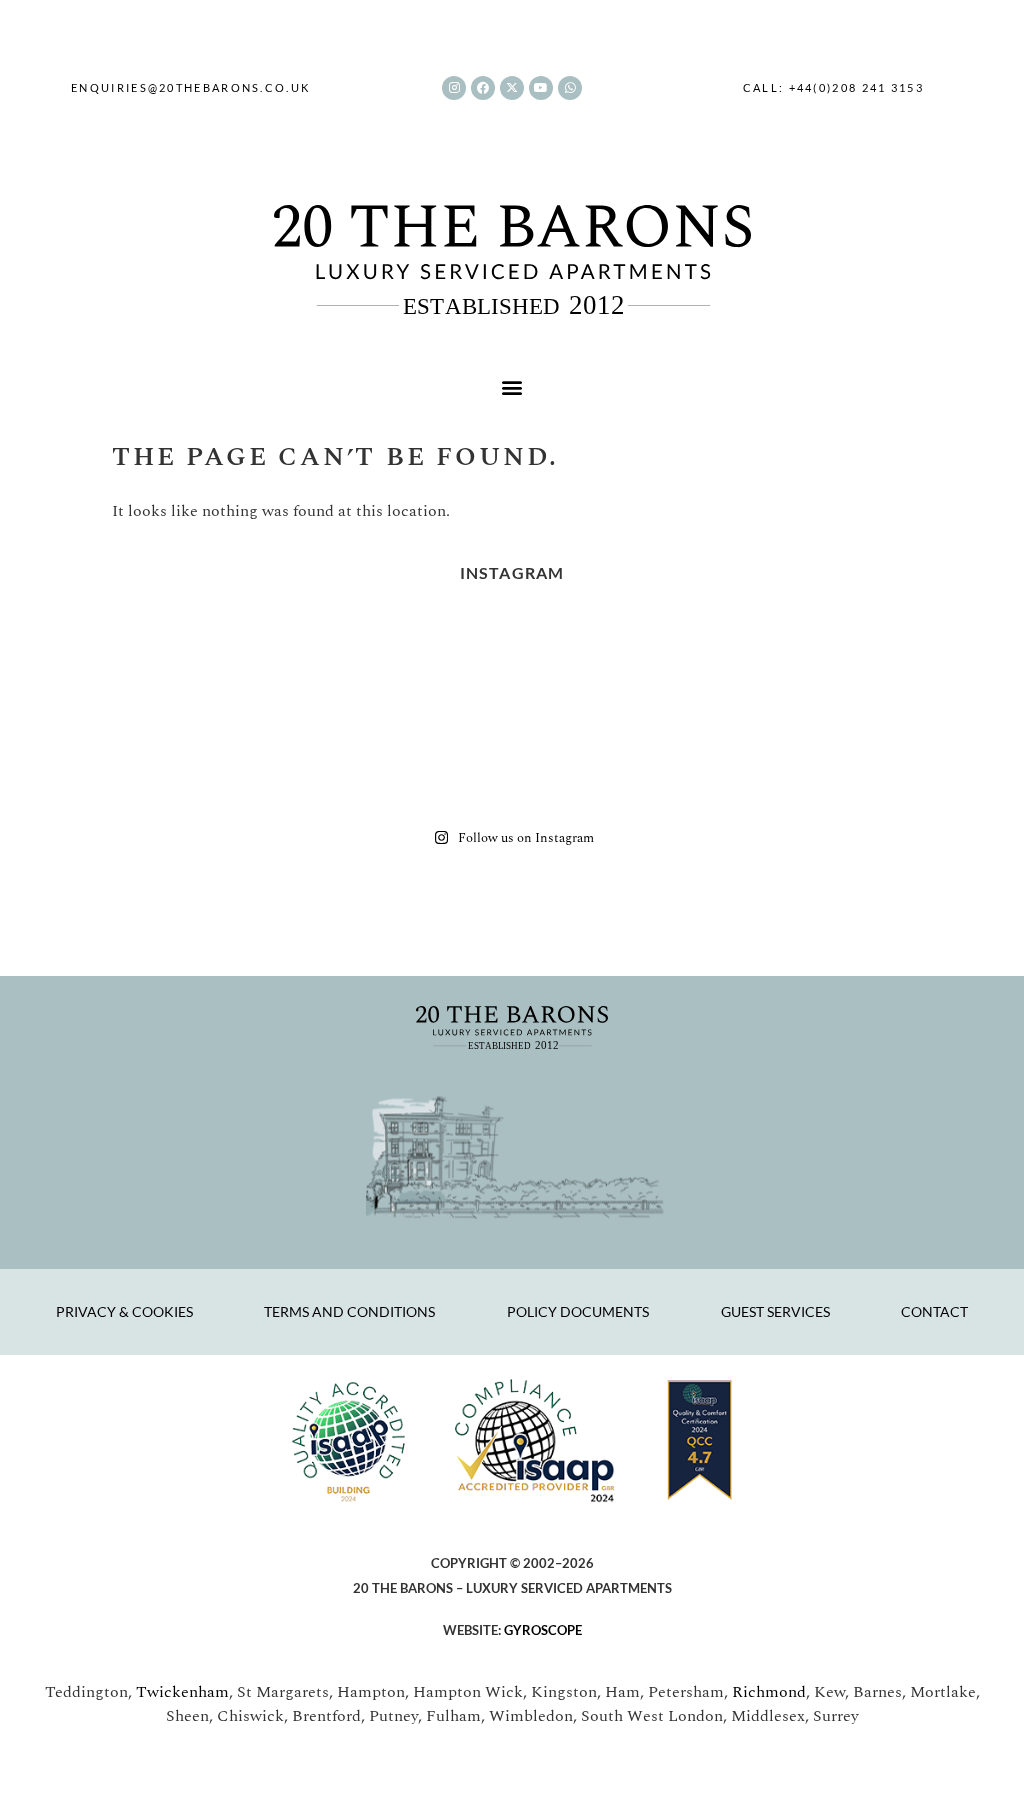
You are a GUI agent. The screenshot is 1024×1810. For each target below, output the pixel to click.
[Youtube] (541, 88)
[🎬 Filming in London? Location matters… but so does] (922, 667)
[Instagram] (454, 88)
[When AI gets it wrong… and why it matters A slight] (758, 667)
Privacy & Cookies (124, 1311)
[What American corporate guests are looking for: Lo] (430, 759)
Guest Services (775, 1311)
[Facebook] (483, 88)
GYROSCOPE (543, 1630)
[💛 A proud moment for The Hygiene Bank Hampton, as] (266, 759)
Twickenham (182, 1692)
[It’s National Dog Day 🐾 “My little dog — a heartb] (102, 667)
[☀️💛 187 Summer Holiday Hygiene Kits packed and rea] (430, 667)
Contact (934, 1311)
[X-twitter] (512, 88)
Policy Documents (578, 1311)
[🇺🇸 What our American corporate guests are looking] (594, 759)
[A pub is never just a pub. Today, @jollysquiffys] (266, 667)
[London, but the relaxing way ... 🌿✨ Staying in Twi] (758, 759)
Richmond (769, 1692)
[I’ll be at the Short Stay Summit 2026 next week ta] (594, 667)
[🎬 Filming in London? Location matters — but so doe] (102, 759)
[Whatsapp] (570, 88)
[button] (512, 387)
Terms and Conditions (349, 1311)
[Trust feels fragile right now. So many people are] (922, 759)
